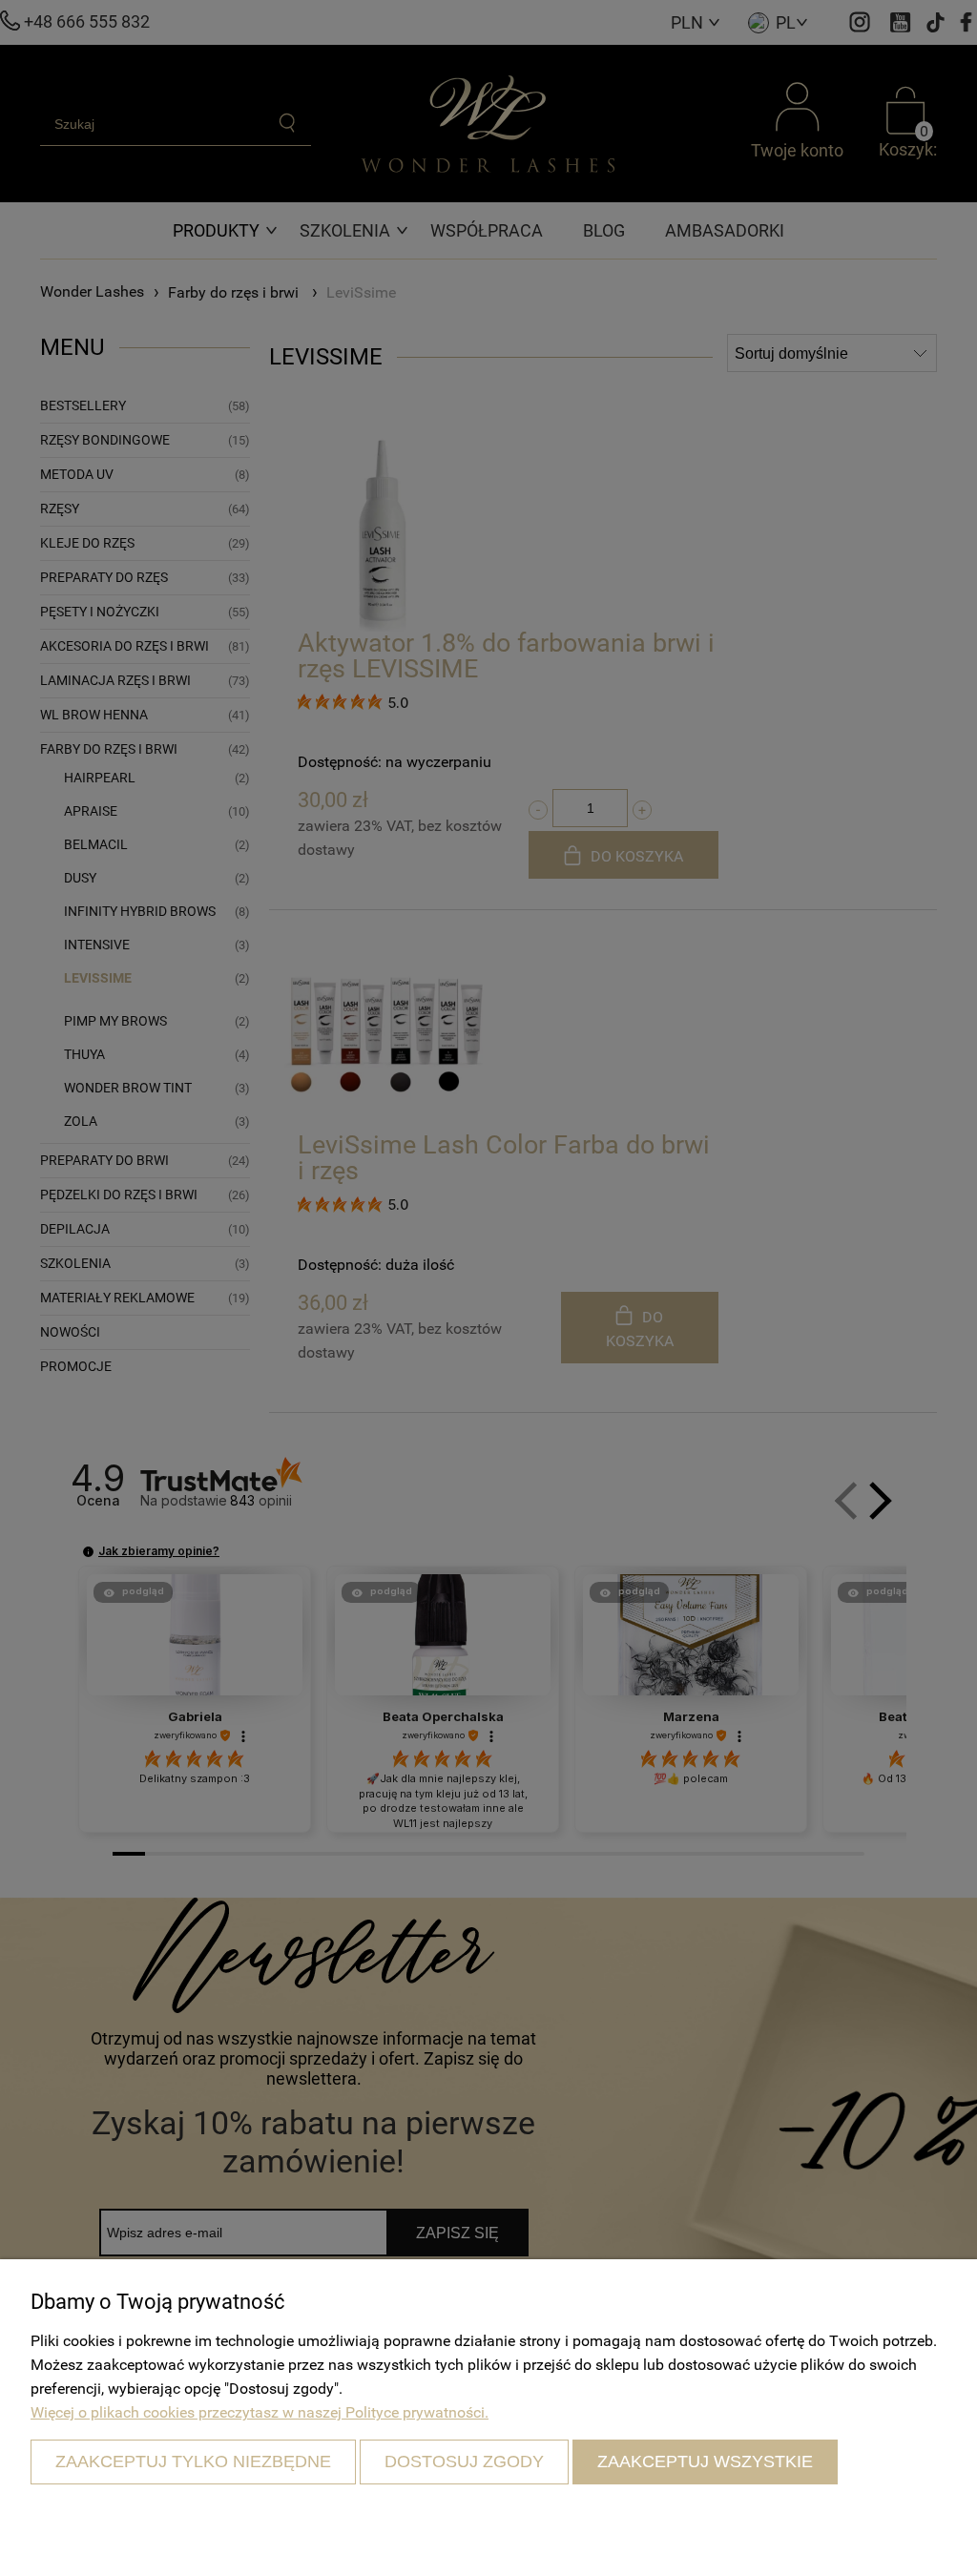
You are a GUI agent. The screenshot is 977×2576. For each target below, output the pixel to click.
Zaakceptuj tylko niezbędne (193, 2461)
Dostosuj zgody (464, 2461)
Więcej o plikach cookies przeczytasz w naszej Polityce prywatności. (260, 2412)
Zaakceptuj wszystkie (705, 2461)
